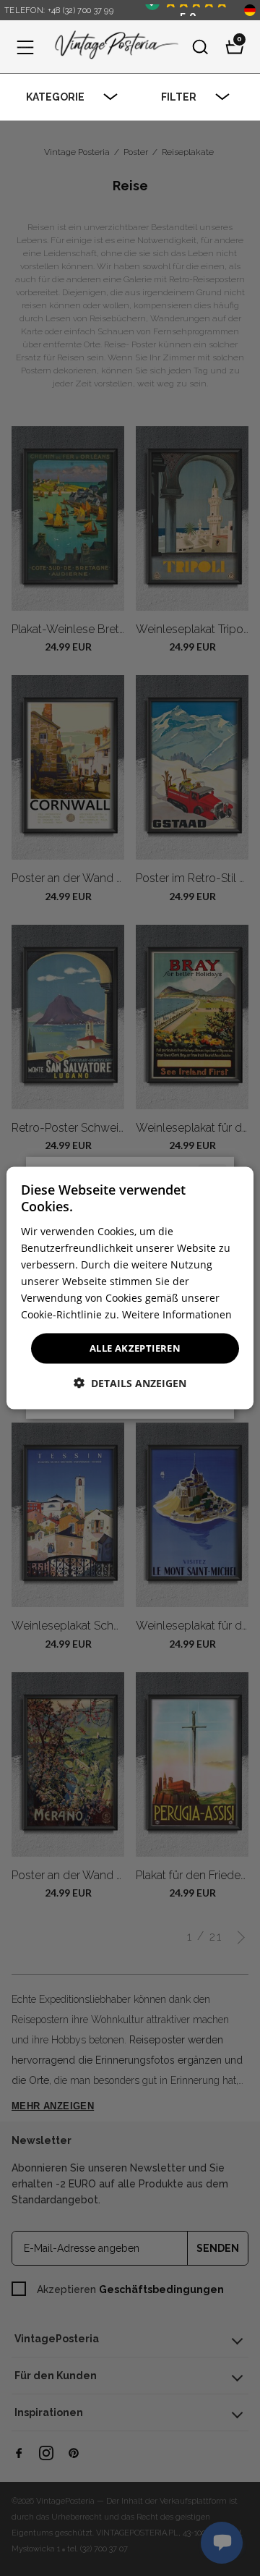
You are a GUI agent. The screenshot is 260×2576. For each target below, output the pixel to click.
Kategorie (55, 97)
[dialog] (130, 1288)
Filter (179, 97)
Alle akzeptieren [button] (135, 1348)
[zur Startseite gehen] (113, 47)
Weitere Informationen (177, 1314)
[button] (25, 47)
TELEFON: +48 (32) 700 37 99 (59, 10)
